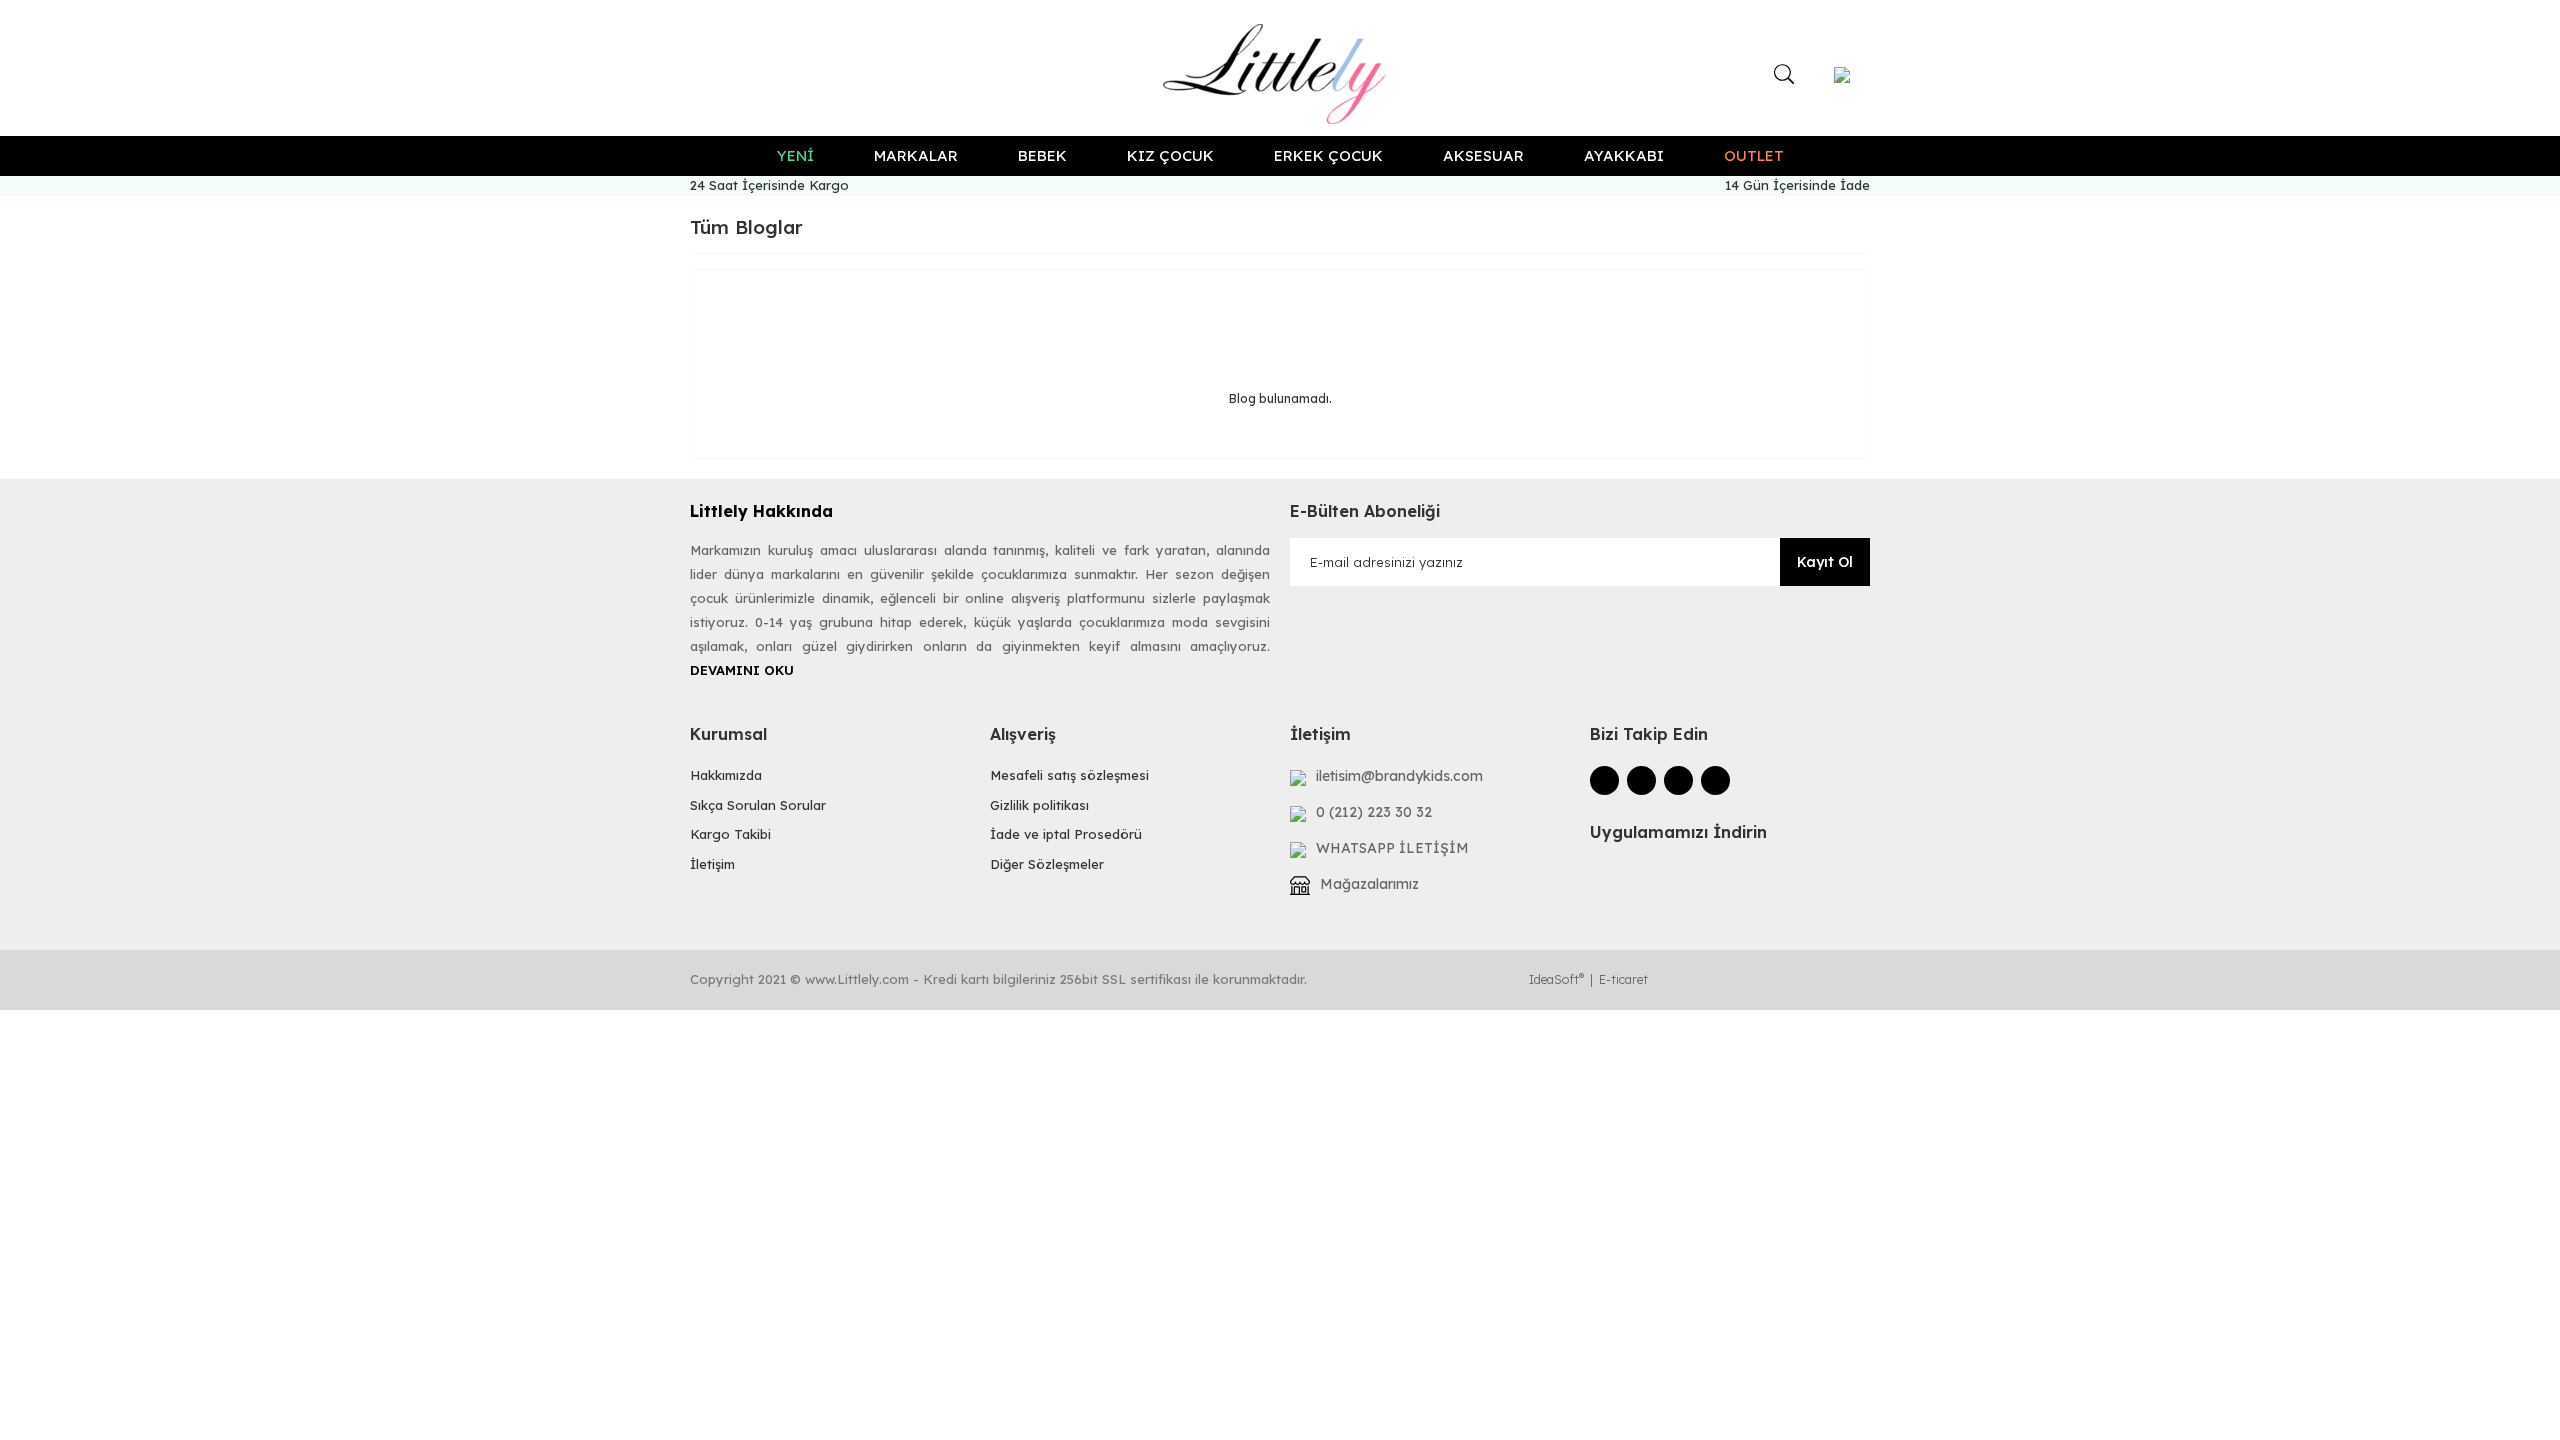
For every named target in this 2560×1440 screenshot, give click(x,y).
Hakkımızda (726, 775)
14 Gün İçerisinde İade (1797, 185)
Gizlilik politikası (1039, 805)
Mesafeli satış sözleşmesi (1069, 775)
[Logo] (1280, 74)
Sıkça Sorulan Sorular (758, 805)
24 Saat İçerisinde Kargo (769, 185)
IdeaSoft (1556, 979)
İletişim (712, 864)
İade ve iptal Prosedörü (1066, 834)
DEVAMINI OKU (742, 670)
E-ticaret (1623, 979)
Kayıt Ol (1825, 562)
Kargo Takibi (730, 834)
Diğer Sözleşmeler (1047, 864)
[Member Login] (1842, 73)
